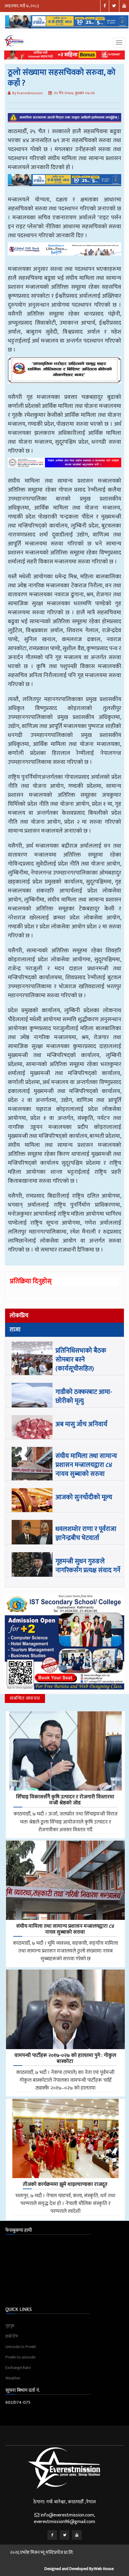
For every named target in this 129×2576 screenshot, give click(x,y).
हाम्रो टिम (12, 2336)
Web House (104, 2569)
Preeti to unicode (20, 2357)
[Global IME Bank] (64, 253)
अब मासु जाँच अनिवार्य (81, 1424)
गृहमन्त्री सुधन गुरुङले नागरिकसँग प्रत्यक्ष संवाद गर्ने (88, 1566)
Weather (13, 2378)
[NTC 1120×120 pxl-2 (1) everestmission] (64, 184)
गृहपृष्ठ (10, 2326)
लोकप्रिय (19, 1316)
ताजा (15, 1330)
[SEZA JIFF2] (64, 467)
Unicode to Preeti (21, 2347)
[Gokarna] (64, 375)
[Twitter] (64, 2535)
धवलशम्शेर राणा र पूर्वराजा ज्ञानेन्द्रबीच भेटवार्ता (86, 1533)
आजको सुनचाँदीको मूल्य (84, 1497)
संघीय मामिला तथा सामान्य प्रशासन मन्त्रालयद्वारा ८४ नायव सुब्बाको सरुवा (86, 1465)
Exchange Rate (18, 2368)
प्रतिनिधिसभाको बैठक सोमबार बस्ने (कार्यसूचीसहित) (81, 1360)
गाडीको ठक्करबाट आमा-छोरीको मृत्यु (84, 1396)
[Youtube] (77, 2535)
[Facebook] (52, 2535)
